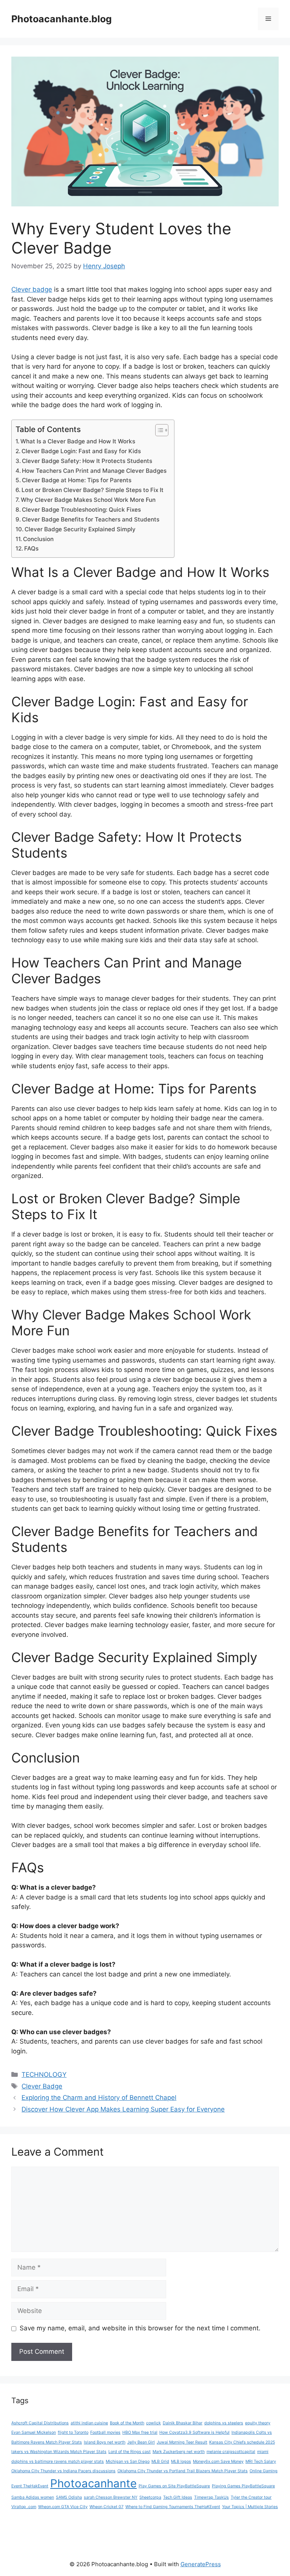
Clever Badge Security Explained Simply (80, 529)
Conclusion (38, 539)
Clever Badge (42, 2086)
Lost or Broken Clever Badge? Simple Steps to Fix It (93, 490)
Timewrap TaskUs (211, 2497)
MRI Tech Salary (261, 2461)
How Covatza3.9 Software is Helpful (194, 2432)
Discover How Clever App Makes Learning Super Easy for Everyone (123, 2109)
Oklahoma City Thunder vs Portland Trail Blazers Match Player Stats (183, 2471)
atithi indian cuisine (89, 2423)
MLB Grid (160, 2461)
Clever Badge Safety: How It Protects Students (87, 461)
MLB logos (181, 2461)
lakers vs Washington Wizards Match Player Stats (59, 2452)
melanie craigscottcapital (231, 2452)
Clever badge (32, 289)
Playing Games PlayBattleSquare (243, 2486)
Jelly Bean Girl (141, 2442)
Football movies (105, 2432)
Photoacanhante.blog (62, 19)
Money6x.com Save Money (218, 2461)
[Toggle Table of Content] (158, 430)
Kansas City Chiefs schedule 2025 (242, 2442)
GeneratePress (201, 2564)
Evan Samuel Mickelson (34, 2432)
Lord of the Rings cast (130, 2452)
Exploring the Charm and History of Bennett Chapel (99, 2098)
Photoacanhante (93, 2483)
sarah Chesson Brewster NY (111, 2497)
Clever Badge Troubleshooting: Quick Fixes (81, 510)
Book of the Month (127, 2423)
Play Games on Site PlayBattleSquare (174, 2486)
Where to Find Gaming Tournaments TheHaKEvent (173, 2507)
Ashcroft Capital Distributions (40, 2423)
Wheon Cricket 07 (106, 2507)
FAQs (31, 548)
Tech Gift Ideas (178, 2497)
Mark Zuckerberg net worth (179, 2452)
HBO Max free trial (140, 2432)
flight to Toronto (73, 2432)
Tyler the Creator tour (251, 2497)
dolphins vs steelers (224, 2423)
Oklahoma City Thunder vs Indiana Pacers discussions (63, 2471)
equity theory (258, 2423)
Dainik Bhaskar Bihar (183, 2423)
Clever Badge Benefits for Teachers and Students (91, 519)
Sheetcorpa (150, 2497)
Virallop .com (24, 2507)
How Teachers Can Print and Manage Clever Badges (94, 471)
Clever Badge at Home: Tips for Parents (77, 480)
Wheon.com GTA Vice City (63, 2507)
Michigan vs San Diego (128, 2461)
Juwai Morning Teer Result (182, 2442)
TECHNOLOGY (44, 2075)
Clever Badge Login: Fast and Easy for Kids (81, 451)
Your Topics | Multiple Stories (250, 2507)
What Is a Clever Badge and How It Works (78, 441)
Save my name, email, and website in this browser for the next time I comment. (140, 2328)
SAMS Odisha (69, 2497)
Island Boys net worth (105, 2442)
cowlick (153, 2423)
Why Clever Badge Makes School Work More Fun (88, 500)
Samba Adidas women (33, 2497)
